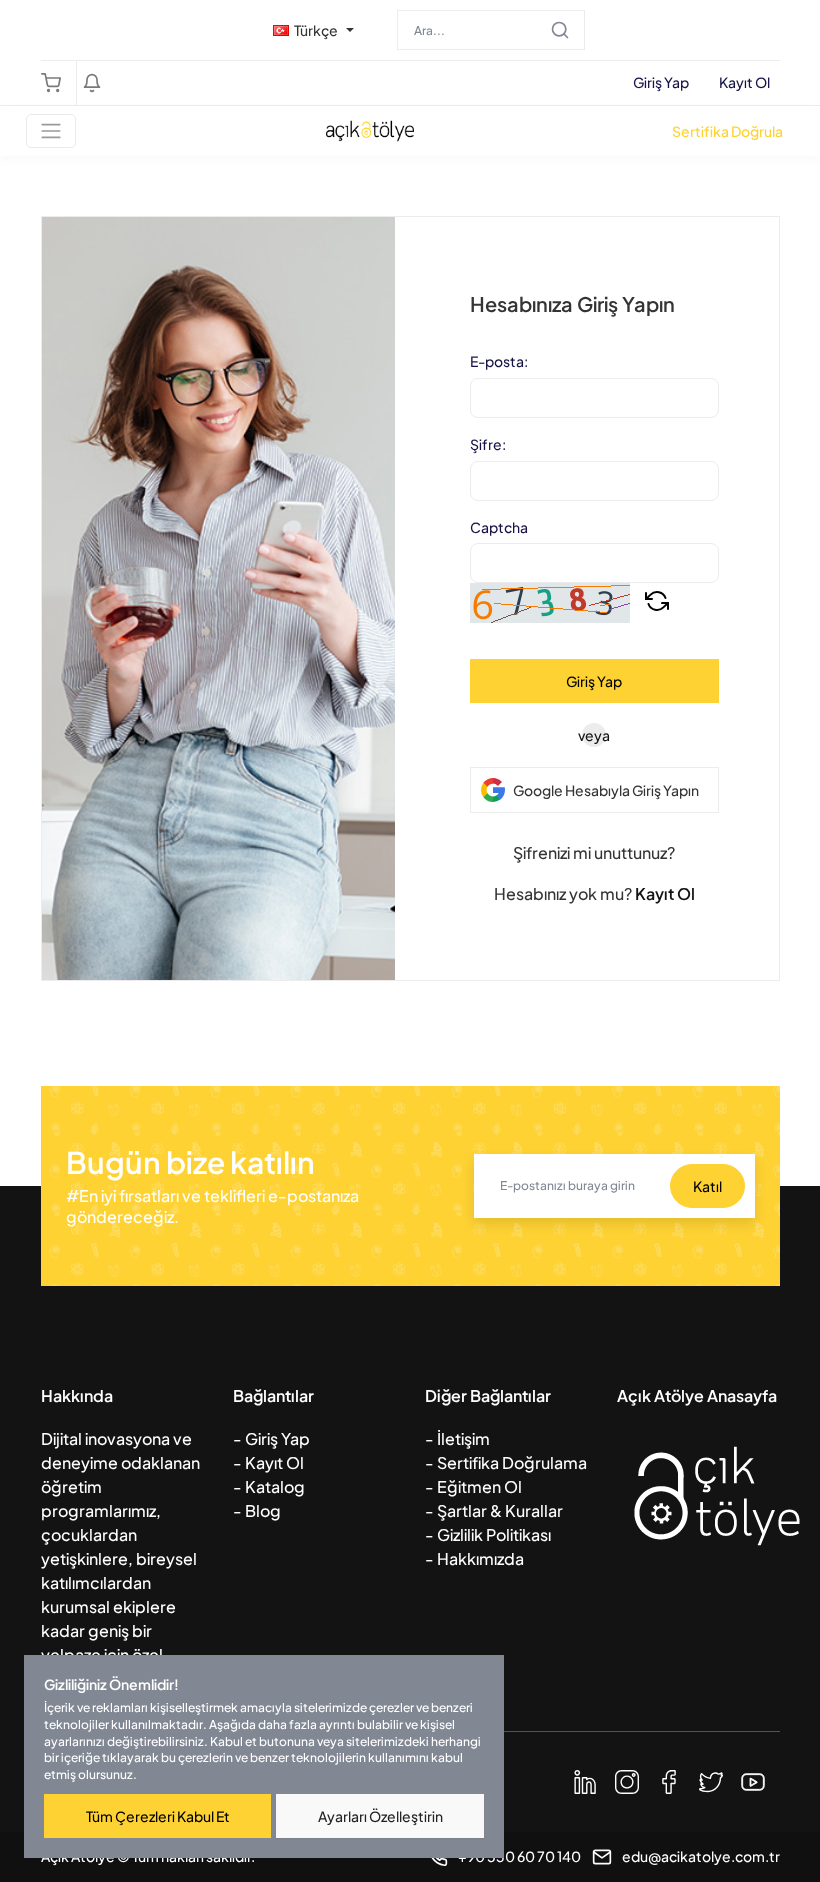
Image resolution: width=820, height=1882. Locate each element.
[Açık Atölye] (717, 1524)
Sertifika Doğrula (727, 131)
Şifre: (488, 444)
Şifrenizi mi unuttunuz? (594, 852)
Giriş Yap (661, 82)
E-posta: (499, 361)
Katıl (707, 1186)
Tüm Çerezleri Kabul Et (158, 1816)
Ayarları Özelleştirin (380, 1816)
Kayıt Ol (744, 82)
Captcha (499, 527)
